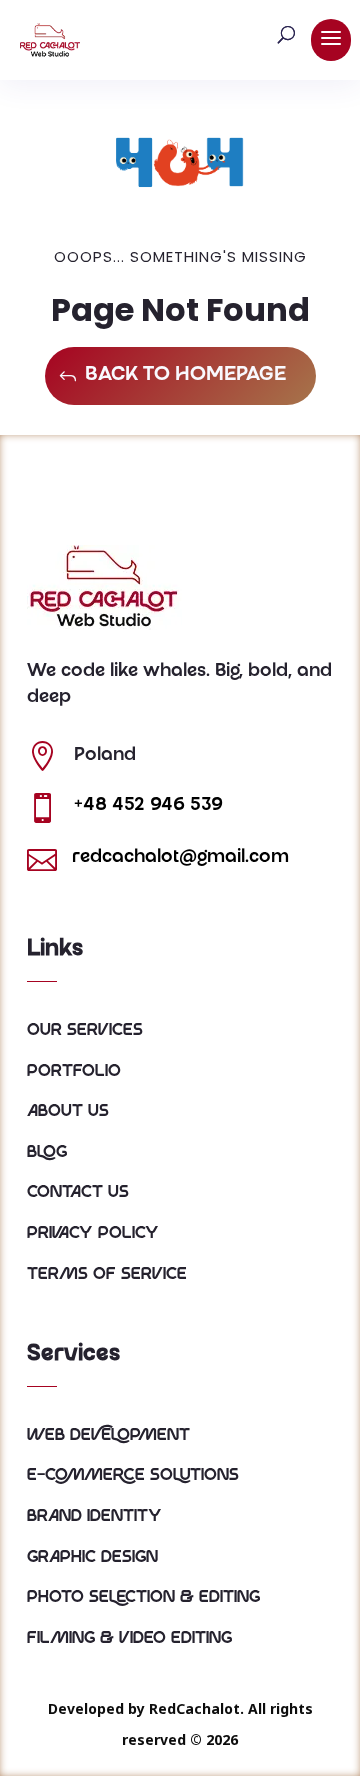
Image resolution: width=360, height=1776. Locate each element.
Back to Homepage (185, 376)
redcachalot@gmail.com (180, 858)
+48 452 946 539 (148, 806)
